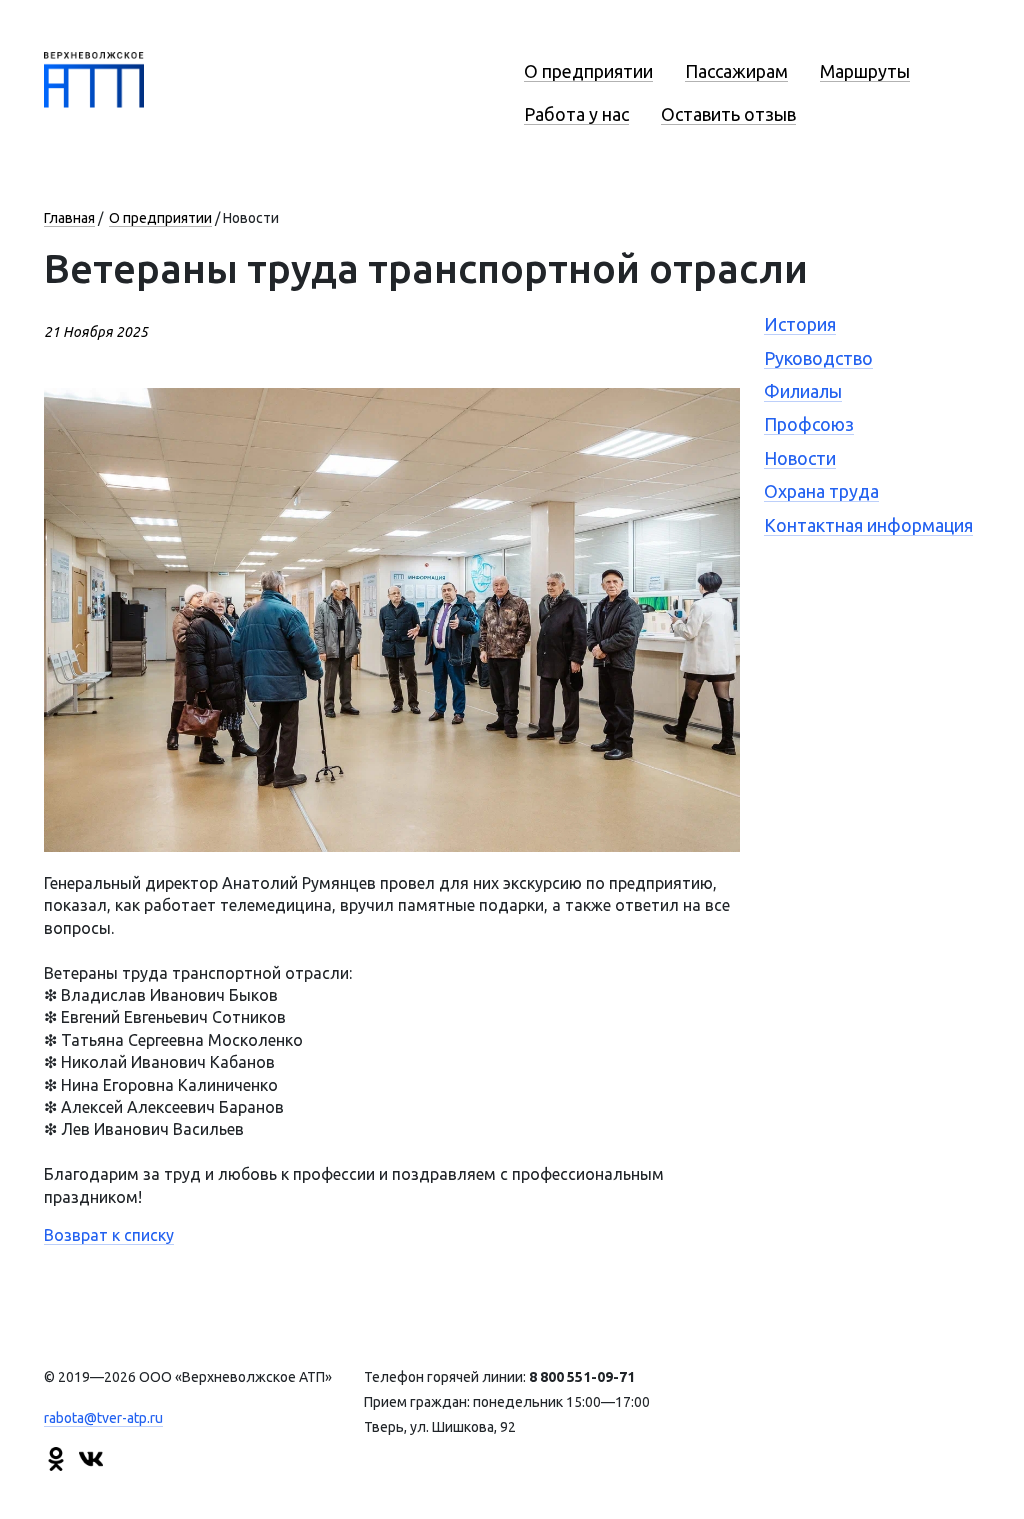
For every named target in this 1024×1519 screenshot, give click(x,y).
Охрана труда (821, 491)
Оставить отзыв (728, 114)
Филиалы (803, 391)
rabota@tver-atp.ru (103, 1418)
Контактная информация (868, 525)
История (800, 324)
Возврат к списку (109, 1235)
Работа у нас (576, 114)
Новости (800, 458)
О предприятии (588, 71)
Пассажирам (736, 71)
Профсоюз (809, 424)
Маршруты (865, 71)
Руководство (818, 358)
